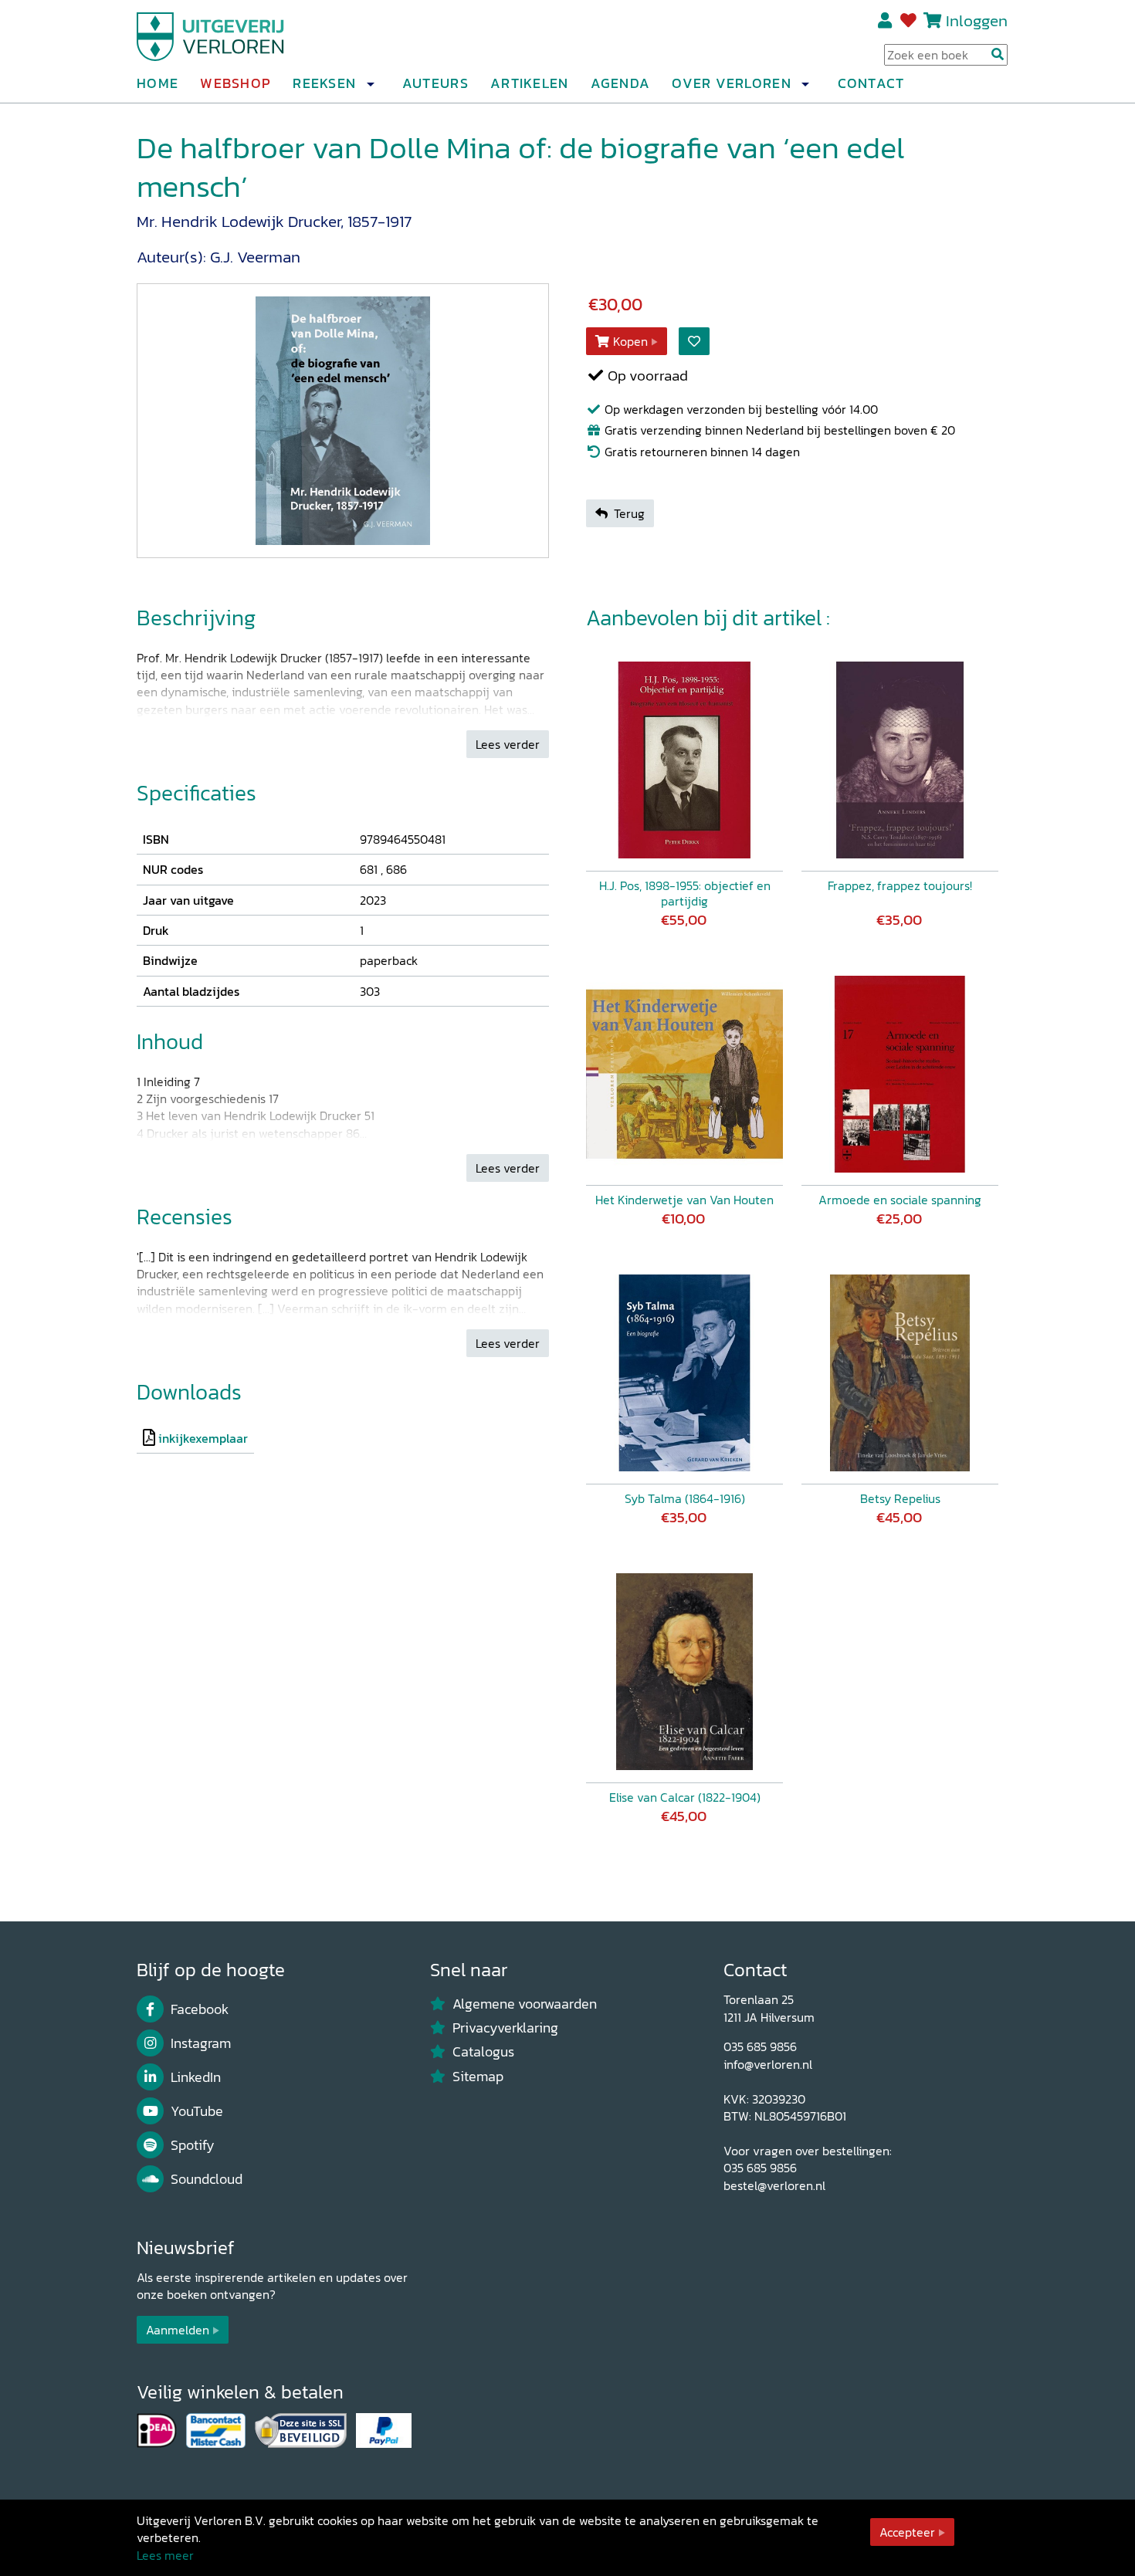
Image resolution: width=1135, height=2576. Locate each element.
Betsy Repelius (900, 1498)
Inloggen (977, 20)
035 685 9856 (760, 2046)
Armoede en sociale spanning (900, 1200)
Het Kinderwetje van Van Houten (684, 1200)
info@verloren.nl (768, 2064)
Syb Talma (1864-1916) (685, 1498)
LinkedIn (196, 2077)
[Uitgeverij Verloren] (211, 35)
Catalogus (483, 2052)
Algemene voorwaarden (525, 2004)
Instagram (201, 2043)
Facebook (200, 2009)
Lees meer (165, 2555)
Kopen (630, 341)
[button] (370, 84)
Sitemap (478, 2077)
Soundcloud (207, 2179)
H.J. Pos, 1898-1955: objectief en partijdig (685, 893)
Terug (629, 513)
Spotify (193, 2145)
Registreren (886, 21)
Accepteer (907, 2532)
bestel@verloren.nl (774, 2185)
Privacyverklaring (505, 2028)
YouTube (197, 2111)
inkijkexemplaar (203, 1438)
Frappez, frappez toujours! (900, 885)
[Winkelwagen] (932, 20)
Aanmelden (178, 2330)
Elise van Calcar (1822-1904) (685, 1797)
